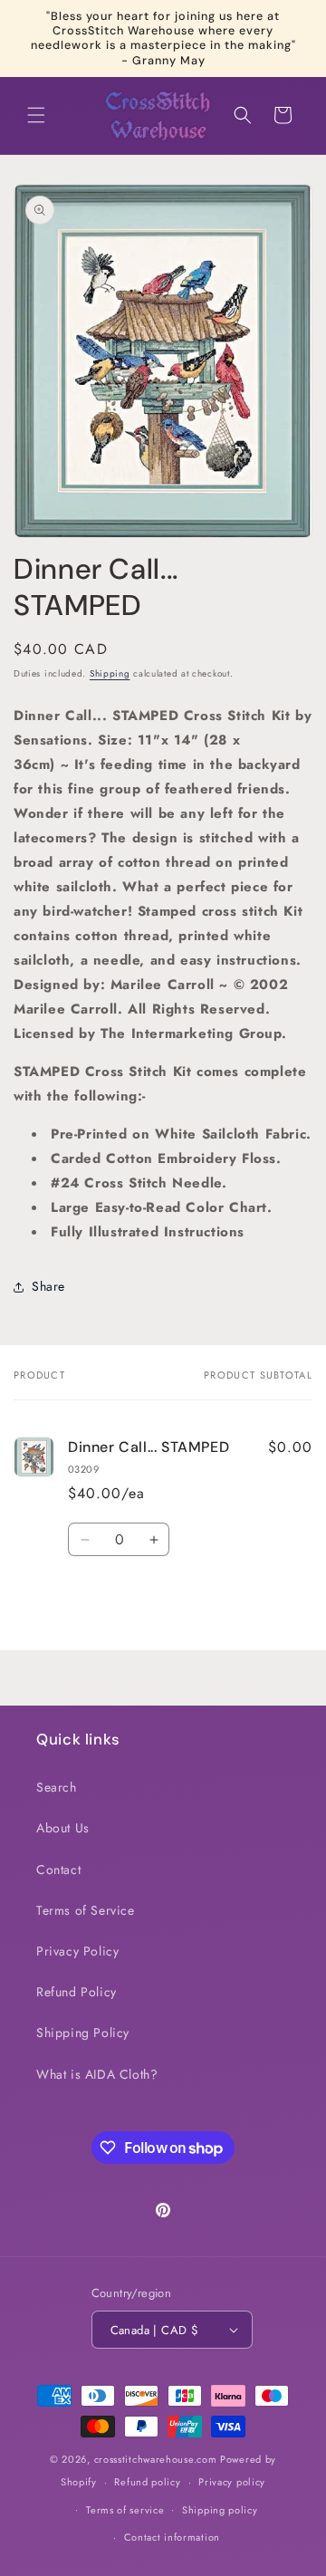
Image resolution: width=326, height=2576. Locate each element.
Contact (58, 1870)
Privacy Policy (77, 1951)
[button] (36, 115)
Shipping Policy (83, 2033)
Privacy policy (232, 2482)
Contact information (172, 2537)
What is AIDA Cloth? (97, 2074)
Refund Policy (77, 1992)
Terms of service (125, 2510)
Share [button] (48, 1286)
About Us (63, 1828)
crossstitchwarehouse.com (156, 2459)
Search (57, 1787)
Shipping (110, 673)
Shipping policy (220, 2510)
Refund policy (147, 2482)
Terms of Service (86, 1910)
